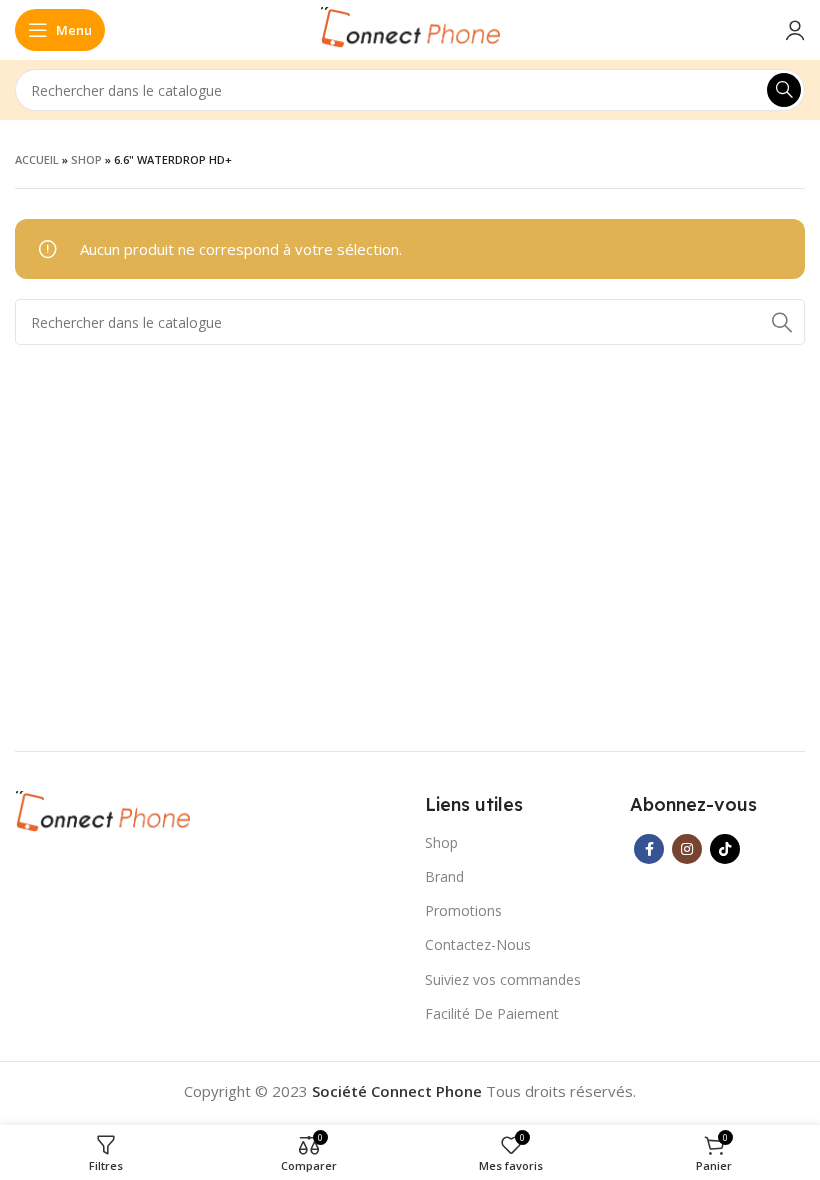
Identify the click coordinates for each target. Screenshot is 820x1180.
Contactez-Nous (478, 944)
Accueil (37, 159)
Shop (86, 159)
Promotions (463, 910)
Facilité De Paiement (492, 1013)
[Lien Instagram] (687, 849)
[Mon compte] (795, 30)
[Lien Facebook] (649, 849)
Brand (444, 876)
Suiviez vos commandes (503, 979)
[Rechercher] (784, 90)
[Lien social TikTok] (725, 849)
